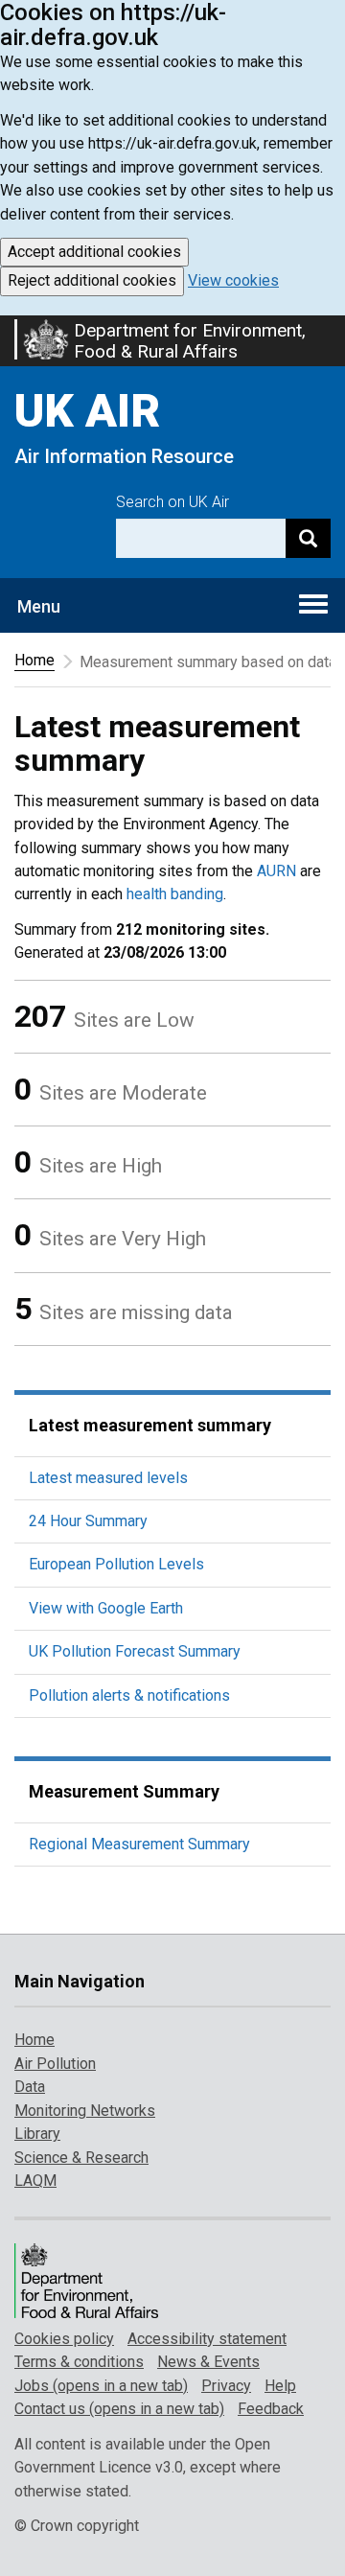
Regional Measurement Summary (139, 1844)
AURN (276, 871)
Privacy (226, 2386)
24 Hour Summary (88, 1521)
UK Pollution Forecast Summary (135, 1651)
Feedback (271, 2409)
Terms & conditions (79, 2362)
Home (34, 660)
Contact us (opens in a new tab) (119, 2409)
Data (30, 2087)
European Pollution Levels (116, 1564)
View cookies (233, 280)
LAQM (35, 2181)
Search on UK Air (172, 502)
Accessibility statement (207, 2339)
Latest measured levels (108, 1478)
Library (37, 2134)
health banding (175, 894)
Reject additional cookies (92, 280)
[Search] (308, 538)
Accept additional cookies (94, 252)
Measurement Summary (124, 1791)
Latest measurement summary (150, 1425)
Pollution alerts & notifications (129, 1695)
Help (280, 2386)
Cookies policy (64, 2339)
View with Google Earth (106, 1608)
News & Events (208, 2362)
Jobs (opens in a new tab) (101, 2386)
